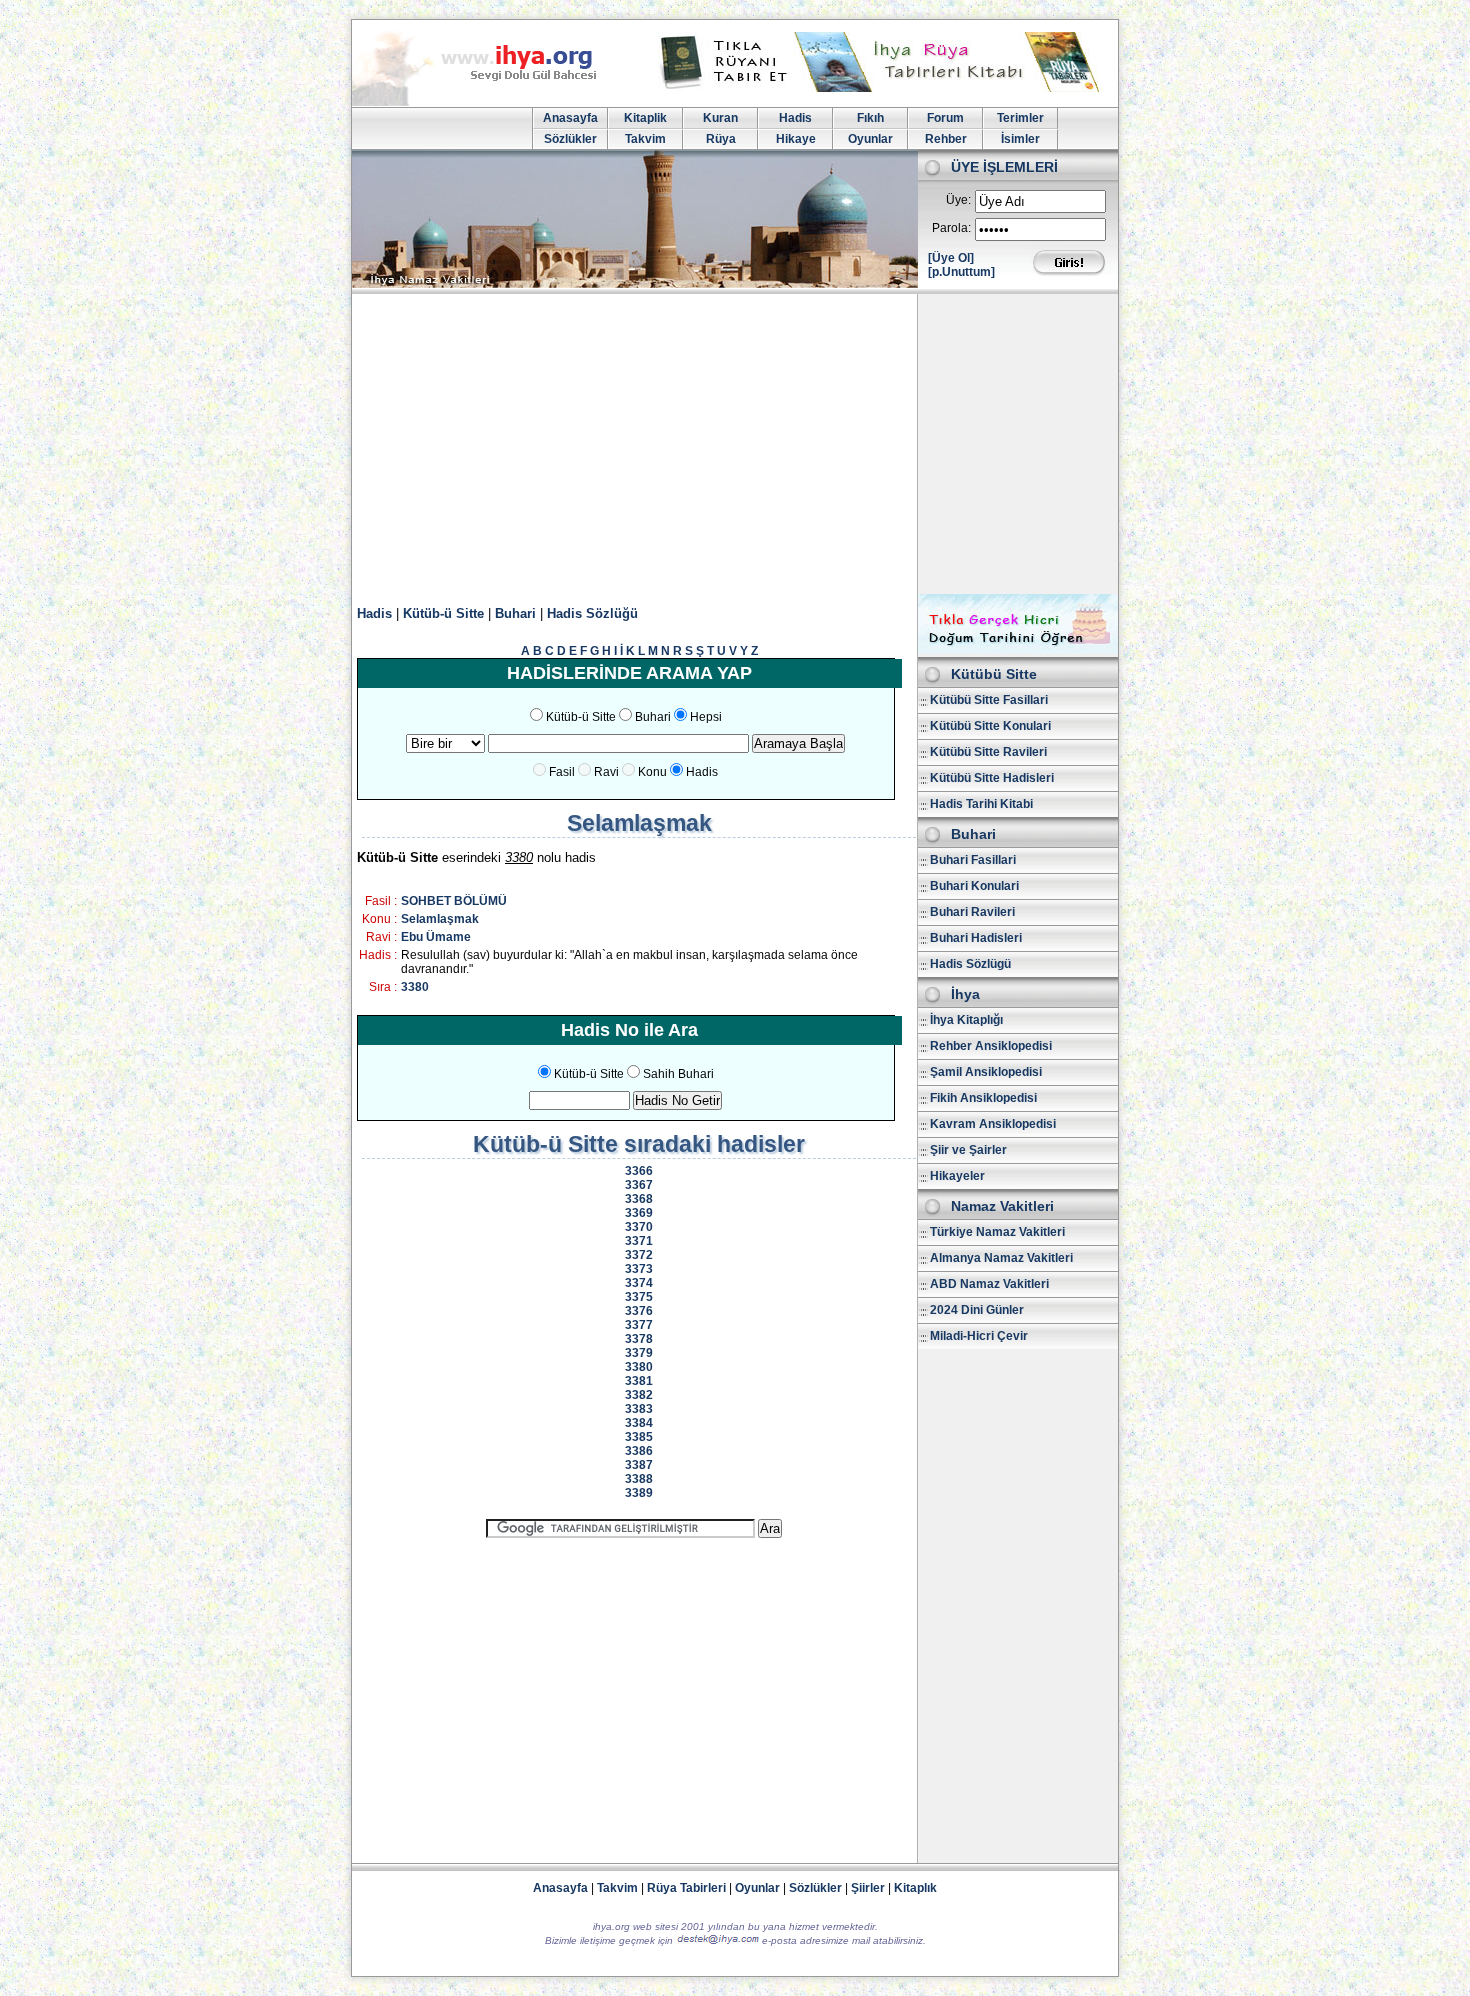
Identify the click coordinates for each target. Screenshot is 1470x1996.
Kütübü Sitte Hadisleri (992, 778)
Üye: (958, 200)
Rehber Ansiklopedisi (991, 1046)
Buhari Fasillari (973, 860)
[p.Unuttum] (961, 272)
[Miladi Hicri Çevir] (1018, 650)
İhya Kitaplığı (966, 1020)
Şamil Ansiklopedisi (986, 1072)
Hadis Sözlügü (970, 964)
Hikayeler (957, 1176)
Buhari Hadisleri (976, 938)
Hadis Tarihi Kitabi (981, 804)
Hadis (795, 118)
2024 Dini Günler (977, 1310)
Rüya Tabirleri (686, 1888)
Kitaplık (915, 1888)
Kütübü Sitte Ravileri (988, 752)
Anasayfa (570, 118)
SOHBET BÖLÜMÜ (454, 901)
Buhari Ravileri (972, 912)
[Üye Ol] (951, 258)
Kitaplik (645, 118)
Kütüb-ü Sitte (443, 613)
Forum (945, 118)
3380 (415, 987)
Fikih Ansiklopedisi (983, 1098)
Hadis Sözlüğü (592, 613)
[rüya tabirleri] (884, 88)
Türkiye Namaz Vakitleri (997, 1232)
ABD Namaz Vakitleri (989, 1284)
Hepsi (706, 717)
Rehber (946, 139)
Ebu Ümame (436, 937)
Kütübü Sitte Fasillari (989, 700)
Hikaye (796, 139)
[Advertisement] (735, 444)
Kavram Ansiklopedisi (993, 1124)
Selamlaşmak (440, 919)
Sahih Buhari (678, 1074)
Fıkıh (870, 118)
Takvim (645, 139)
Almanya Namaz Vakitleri (1001, 1258)
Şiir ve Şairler (968, 1150)
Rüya (721, 139)
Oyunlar (870, 139)
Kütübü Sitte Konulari (990, 726)
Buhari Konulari (974, 886)
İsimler (1020, 139)
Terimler (1020, 118)
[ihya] (493, 102)
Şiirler (868, 1888)
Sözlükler (570, 139)
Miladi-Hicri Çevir (979, 1336)
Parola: (951, 228)
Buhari (515, 613)
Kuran (720, 118)
